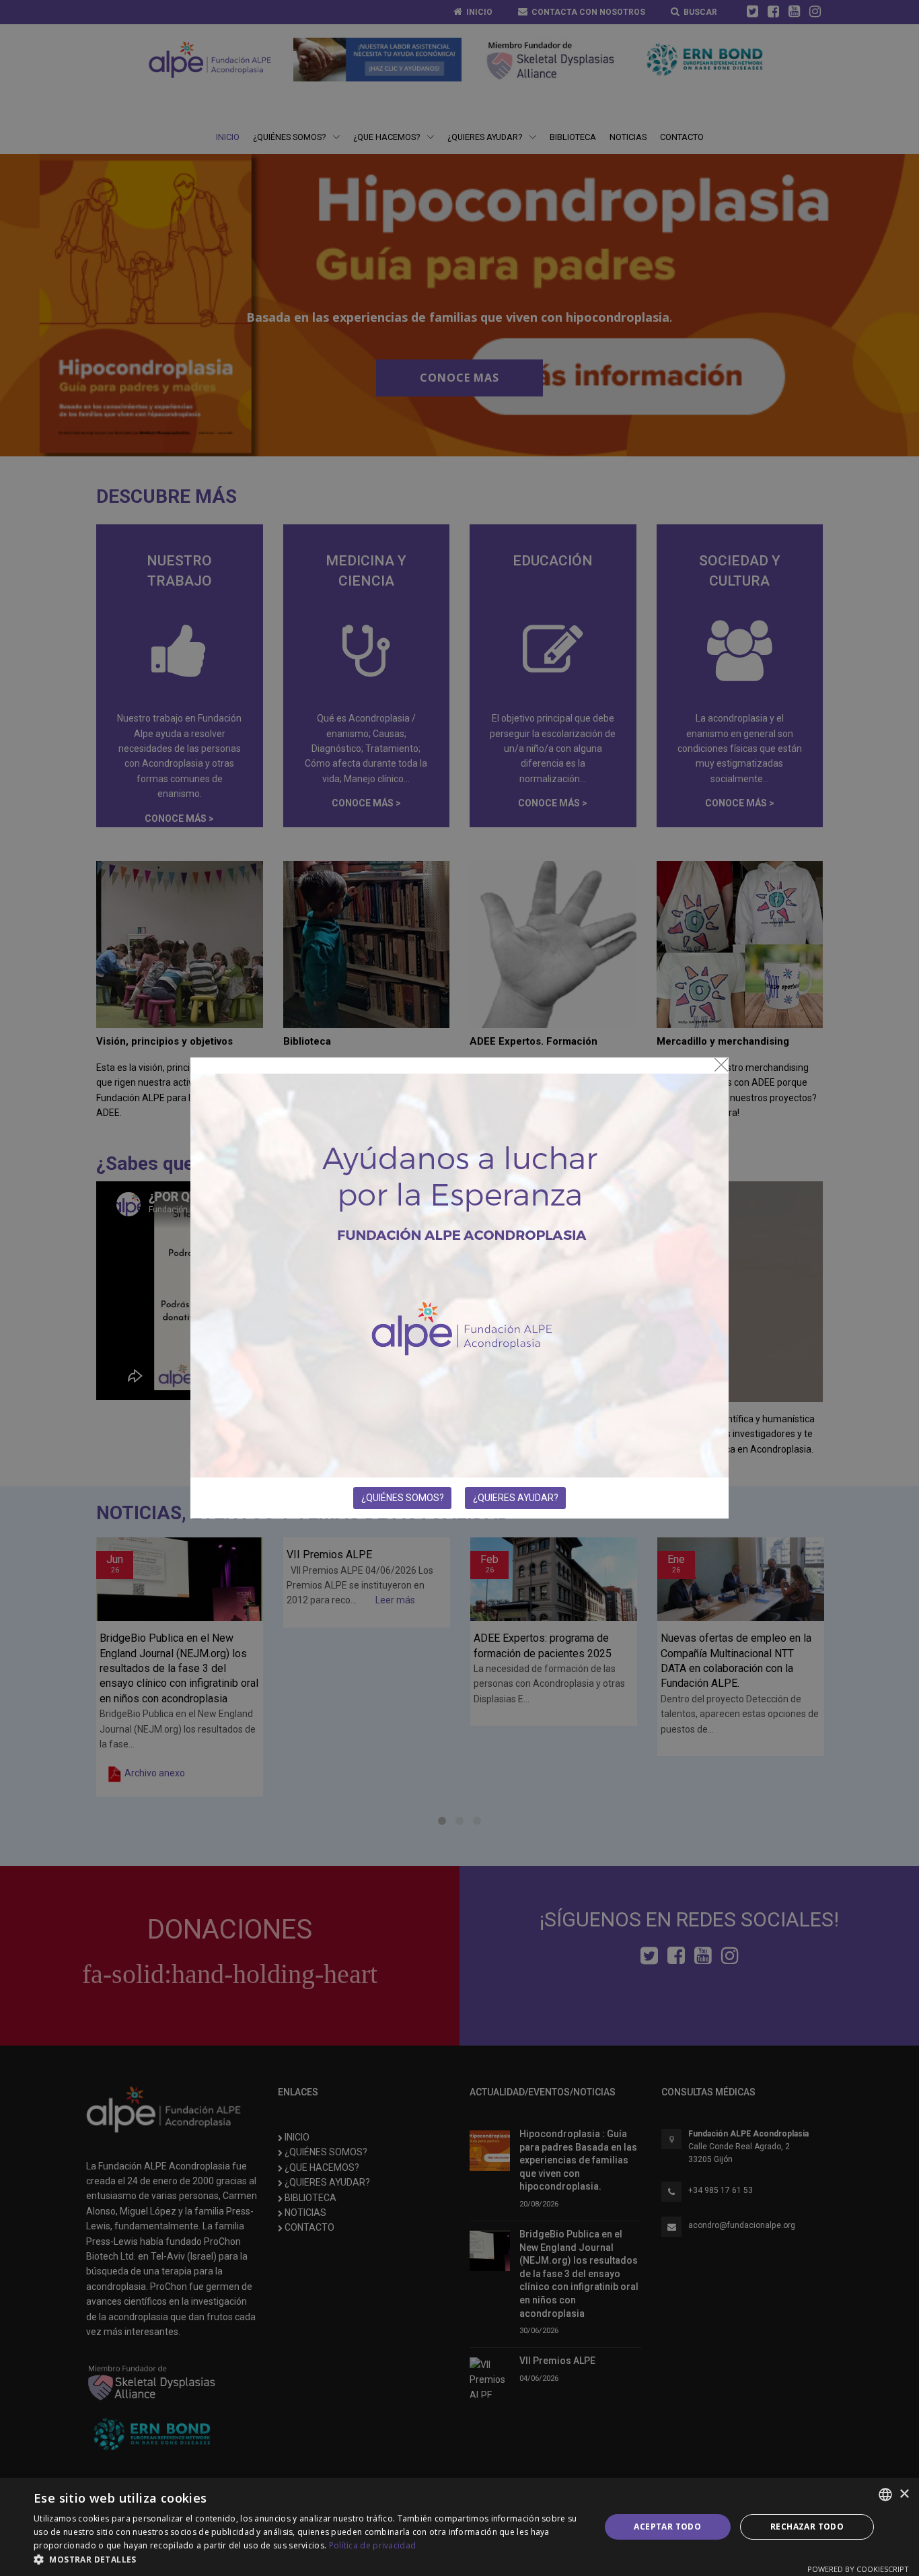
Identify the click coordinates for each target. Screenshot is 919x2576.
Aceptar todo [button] (667, 2527)
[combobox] (885, 2495)
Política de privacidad (373, 2545)
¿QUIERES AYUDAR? (516, 1498)
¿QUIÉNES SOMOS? (403, 1498)
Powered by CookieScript (858, 2569)
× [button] (904, 2494)
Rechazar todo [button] (807, 2527)
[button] (308, 2559)
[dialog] (459, 2527)
